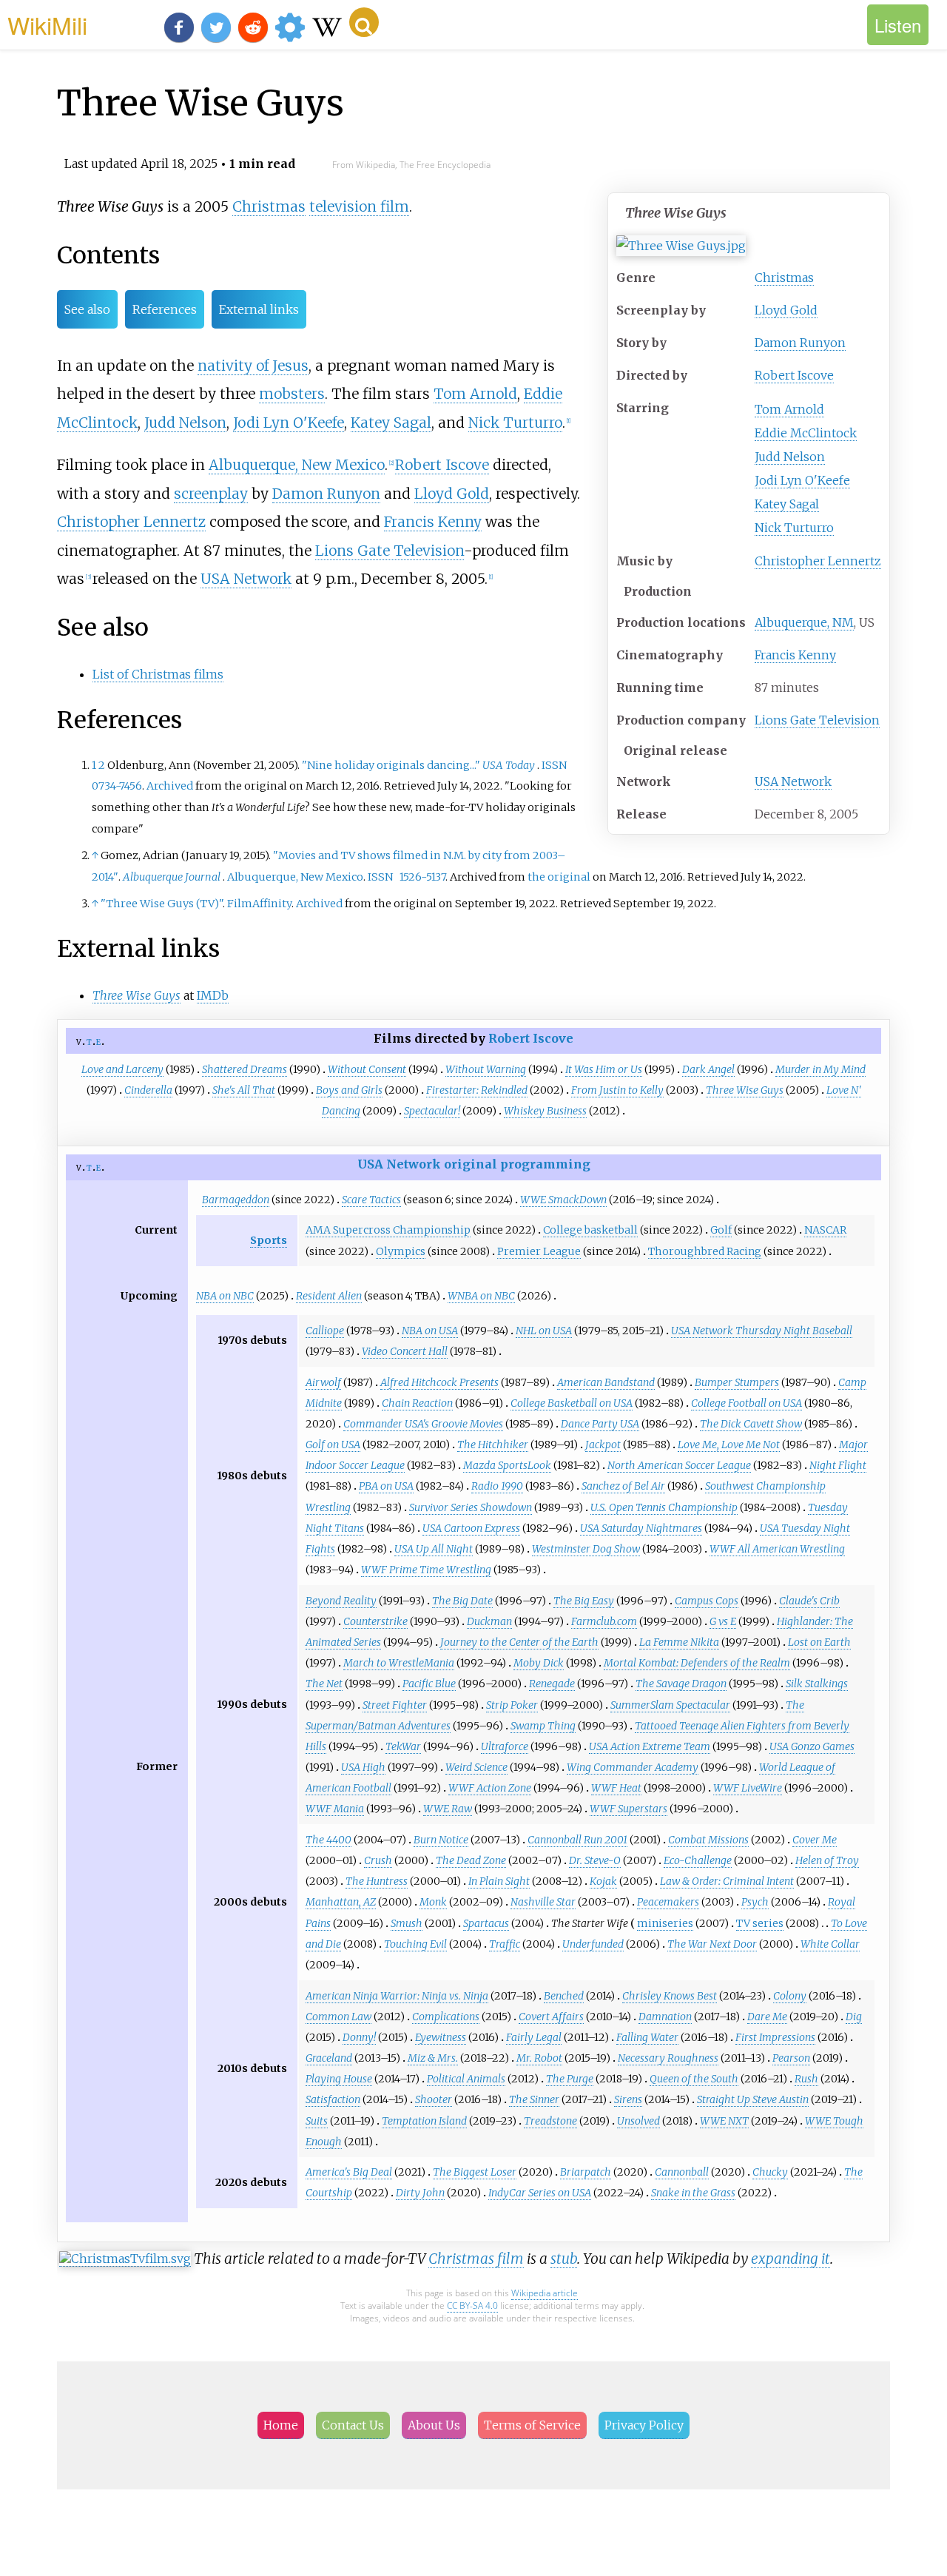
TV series (760, 1923)
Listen (898, 25)
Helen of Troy (827, 1860)
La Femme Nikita (679, 1642)
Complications (446, 2017)
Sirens (628, 2099)
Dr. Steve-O (595, 1860)
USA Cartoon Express (471, 1528)
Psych (755, 1902)
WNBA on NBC (481, 1296)
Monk (433, 1902)
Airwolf (323, 1382)
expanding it (791, 2259)
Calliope (325, 1331)
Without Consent (367, 1069)
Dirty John (420, 2193)
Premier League (539, 1251)
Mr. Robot (539, 2058)
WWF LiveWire (748, 1788)
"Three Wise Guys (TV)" (162, 904)
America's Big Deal (349, 2172)
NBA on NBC (225, 1296)
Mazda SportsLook (507, 1465)
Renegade (552, 1684)
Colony (790, 1996)
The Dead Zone (471, 1860)
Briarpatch (586, 2172)
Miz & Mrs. (433, 2058)
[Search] (364, 22)
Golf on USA (333, 1445)
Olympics (401, 1251)
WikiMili (47, 24)
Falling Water (647, 2037)
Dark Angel (708, 1069)
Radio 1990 (497, 1486)
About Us (434, 2425)
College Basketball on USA (572, 1403)
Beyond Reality (341, 1601)
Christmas (784, 278)
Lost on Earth (819, 1642)
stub (564, 2259)
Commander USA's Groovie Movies (423, 1424)
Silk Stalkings (817, 1684)
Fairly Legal (534, 2037)
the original (559, 877)
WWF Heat (616, 1788)
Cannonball (682, 2172)
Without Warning (486, 1069)
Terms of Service (532, 2425)
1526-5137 (422, 877)
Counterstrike (375, 1621)
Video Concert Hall (405, 1351)
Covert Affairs (551, 2017)
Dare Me (767, 2017)
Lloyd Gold (786, 310)
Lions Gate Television (817, 720)
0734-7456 (117, 786)
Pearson (791, 2058)
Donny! (359, 2037)
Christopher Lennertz (818, 561)
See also (87, 309)
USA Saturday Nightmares (641, 1528)
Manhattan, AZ (341, 1902)
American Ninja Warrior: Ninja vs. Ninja (397, 1996)
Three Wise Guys (745, 1090)
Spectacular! (432, 1111)
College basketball (590, 1230)
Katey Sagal (787, 504)
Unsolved (638, 2121)
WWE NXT (724, 2121)
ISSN (554, 765)
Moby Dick (539, 1663)
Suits (317, 2121)
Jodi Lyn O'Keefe (802, 480)
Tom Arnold (789, 409)
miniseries (665, 1923)
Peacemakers (668, 1902)
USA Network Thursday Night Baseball (762, 1331)
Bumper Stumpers (737, 1382)
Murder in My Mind (820, 1069)
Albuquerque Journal (172, 877)
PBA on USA (386, 1486)
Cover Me (815, 1840)
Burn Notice (441, 1840)
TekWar (403, 1746)
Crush (378, 1860)
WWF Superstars (628, 1809)
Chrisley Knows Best (670, 1996)
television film (359, 206)
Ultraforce (505, 1746)
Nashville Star (543, 1902)
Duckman (489, 1621)
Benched (564, 1996)
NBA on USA (430, 1331)
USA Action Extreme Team (650, 1746)
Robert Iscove (794, 375)
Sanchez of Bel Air (623, 1486)
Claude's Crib (809, 1601)
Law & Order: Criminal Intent (727, 1881)
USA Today (509, 765)
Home (281, 2425)
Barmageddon (236, 1200)
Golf (721, 1230)
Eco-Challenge (698, 1860)
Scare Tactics (371, 1200)
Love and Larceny (122, 1069)
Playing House (339, 2079)
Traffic (505, 1944)
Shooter (434, 2099)
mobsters (292, 394)
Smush (407, 1923)
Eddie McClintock (806, 433)
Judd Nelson (790, 457)
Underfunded (593, 1944)
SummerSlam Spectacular (670, 1705)
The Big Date (462, 1601)
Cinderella (148, 1090)
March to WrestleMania (399, 1663)
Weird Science (476, 1767)
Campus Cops (707, 1601)
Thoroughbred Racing (705, 1251)
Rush (806, 2079)
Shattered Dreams (245, 1069)
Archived (170, 786)
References (165, 309)
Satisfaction (333, 2099)
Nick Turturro (794, 528)
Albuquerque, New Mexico (297, 465)
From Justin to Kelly (617, 1090)
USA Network (793, 781)
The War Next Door (712, 1944)
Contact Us (353, 2425)
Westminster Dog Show (586, 1549)
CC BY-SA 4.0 (472, 2306)
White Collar (830, 1944)
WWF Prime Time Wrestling (426, 1570)
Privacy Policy (644, 2425)
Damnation (665, 2017)
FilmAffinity (259, 904)
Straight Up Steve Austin (753, 2099)
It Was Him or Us (604, 1069)
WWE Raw (448, 1809)
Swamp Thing (543, 1726)
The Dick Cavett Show (751, 1424)
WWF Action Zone (490, 1788)
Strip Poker (512, 1705)
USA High (363, 1767)
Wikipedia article (545, 2293)
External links (259, 309)
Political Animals (466, 2079)
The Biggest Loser (475, 2172)
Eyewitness (441, 2037)
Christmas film (476, 2259)
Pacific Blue (429, 1684)
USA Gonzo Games (812, 1746)
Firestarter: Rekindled (477, 1090)
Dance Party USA (600, 1424)
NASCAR (825, 1230)
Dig (854, 2017)
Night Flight (838, 1465)
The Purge (570, 2079)
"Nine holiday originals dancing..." (391, 765)
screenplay (211, 494)
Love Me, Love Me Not (729, 1445)
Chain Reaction (417, 1403)
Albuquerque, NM (804, 622)
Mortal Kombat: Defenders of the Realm (697, 1663)
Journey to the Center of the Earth (519, 1642)
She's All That (244, 1090)
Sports (269, 1240)
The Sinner (534, 2099)
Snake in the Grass (693, 2193)
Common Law (338, 2017)
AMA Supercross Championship (388, 1230)
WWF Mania (335, 1809)
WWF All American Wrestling (777, 1549)
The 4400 (328, 1840)
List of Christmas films (158, 674)
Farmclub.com (604, 1621)
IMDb (213, 995)
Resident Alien (329, 1296)
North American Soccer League (679, 1465)
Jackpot (603, 1445)
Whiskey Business (545, 1111)
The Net (324, 1684)
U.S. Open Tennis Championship (664, 1507)
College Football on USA (747, 1403)
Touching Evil (415, 1944)
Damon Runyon (800, 343)
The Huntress (377, 1881)
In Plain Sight (499, 1881)
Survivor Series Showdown (471, 1507)
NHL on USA (544, 1331)
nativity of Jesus (253, 366)
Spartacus (486, 1923)
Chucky (770, 2172)
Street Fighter (395, 1705)
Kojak (603, 1881)
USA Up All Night (434, 1549)
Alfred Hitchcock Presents (439, 1382)
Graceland (329, 2058)
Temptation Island (424, 2121)
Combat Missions (708, 1840)
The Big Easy (584, 1601)
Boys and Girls (349, 1090)
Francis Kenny (795, 655)
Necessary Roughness (668, 2058)
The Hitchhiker (493, 1445)
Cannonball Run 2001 (577, 1840)
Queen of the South (694, 2079)
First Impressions (775, 2037)
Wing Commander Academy (633, 1767)
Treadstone (550, 2121)
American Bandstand (606, 1382)
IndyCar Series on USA (540, 2193)
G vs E (723, 1621)
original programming (517, 1164)
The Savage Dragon (681, 1684)
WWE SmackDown (563, 1200)
